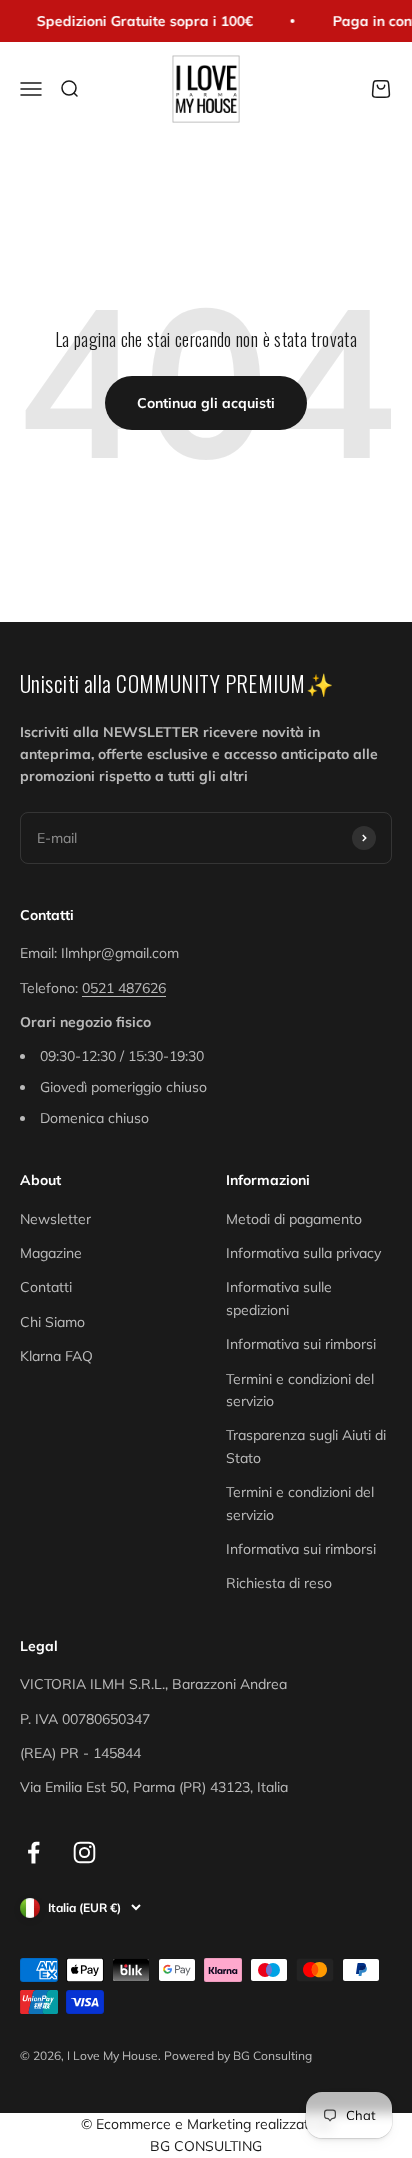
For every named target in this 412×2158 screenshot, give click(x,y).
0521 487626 (124, 988)
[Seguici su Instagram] (84, 1852)
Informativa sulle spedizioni (279, 1298)
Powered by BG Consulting (238, 2055)
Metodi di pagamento (294, 1219)
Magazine (51, 1253)
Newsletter (55, 1219)
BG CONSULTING (206, 2146)
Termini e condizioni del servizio (300, 1390)
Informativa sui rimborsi (301, 1344)
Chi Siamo (52, 1322)
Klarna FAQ (56, 1356)
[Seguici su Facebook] (33, 1852)
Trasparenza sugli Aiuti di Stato (306, 1446)
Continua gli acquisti (206, 403)
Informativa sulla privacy (303, 1253)
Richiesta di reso (279, 1583)
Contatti (46, 1287)
